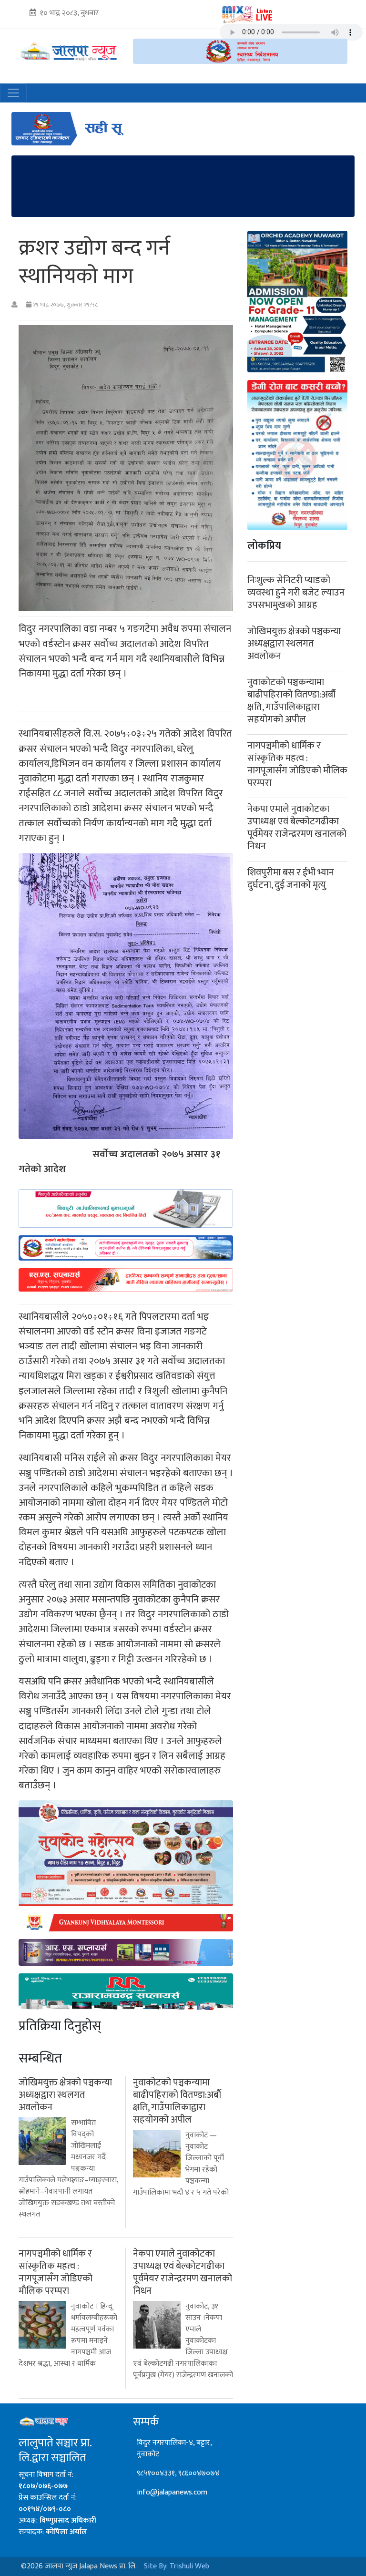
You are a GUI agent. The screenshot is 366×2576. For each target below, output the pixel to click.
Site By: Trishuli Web (177, 2566)
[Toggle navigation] (13, 93)
